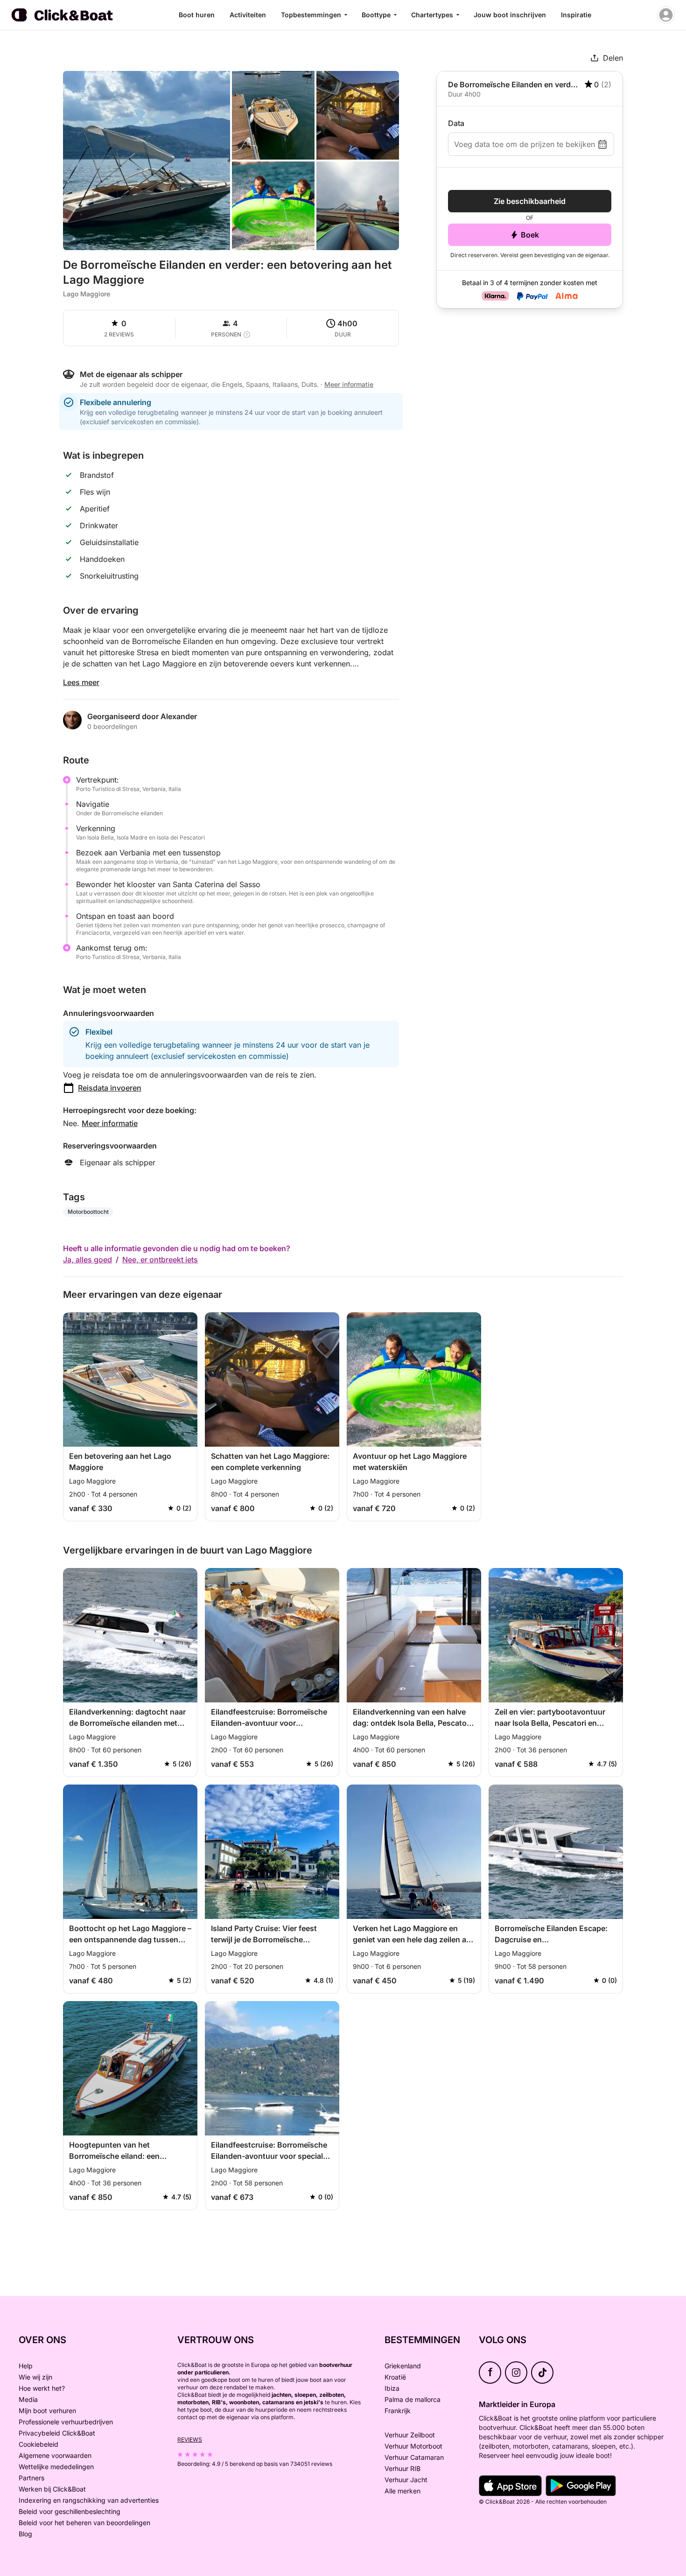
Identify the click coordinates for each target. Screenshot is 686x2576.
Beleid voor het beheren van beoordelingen (84, 2523)
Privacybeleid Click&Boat (57, 2433)
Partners (31, 2478)
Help (26, 2366)
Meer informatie (110, 1123)
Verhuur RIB (402, 2468)
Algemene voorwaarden (55, 2455)
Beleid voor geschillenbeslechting (70, 2511)
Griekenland (403, 2366)
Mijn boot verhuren (47, 2411)
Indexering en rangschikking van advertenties (89, 2500)
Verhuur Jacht (406, 2480)
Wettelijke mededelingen (56, 2467)
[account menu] (666, 15)
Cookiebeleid (38, 2444)
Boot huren (197, 15)
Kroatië (395, 2377)
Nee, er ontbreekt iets (160, 1260)
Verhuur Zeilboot (410, 2435)
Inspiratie (576, 15)
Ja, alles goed (87, 1260)
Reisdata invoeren (110, 1088)
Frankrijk (398, 2411)
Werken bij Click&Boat (52, 2489)
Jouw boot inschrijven (510, 15)
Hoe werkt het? (42, 2388)
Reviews (190, 2439)
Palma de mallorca (413, 2399)
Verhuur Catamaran (414, 2457)
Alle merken (402, 2491)
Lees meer (81, 682)
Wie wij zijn (35, 2377)
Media (28, 2399)
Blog (25, 2534)
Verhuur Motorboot (413, 2446)
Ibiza (392, 2388)
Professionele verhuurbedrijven (66, 2422)
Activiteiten (248, 15)
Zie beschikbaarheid (530, 201)
